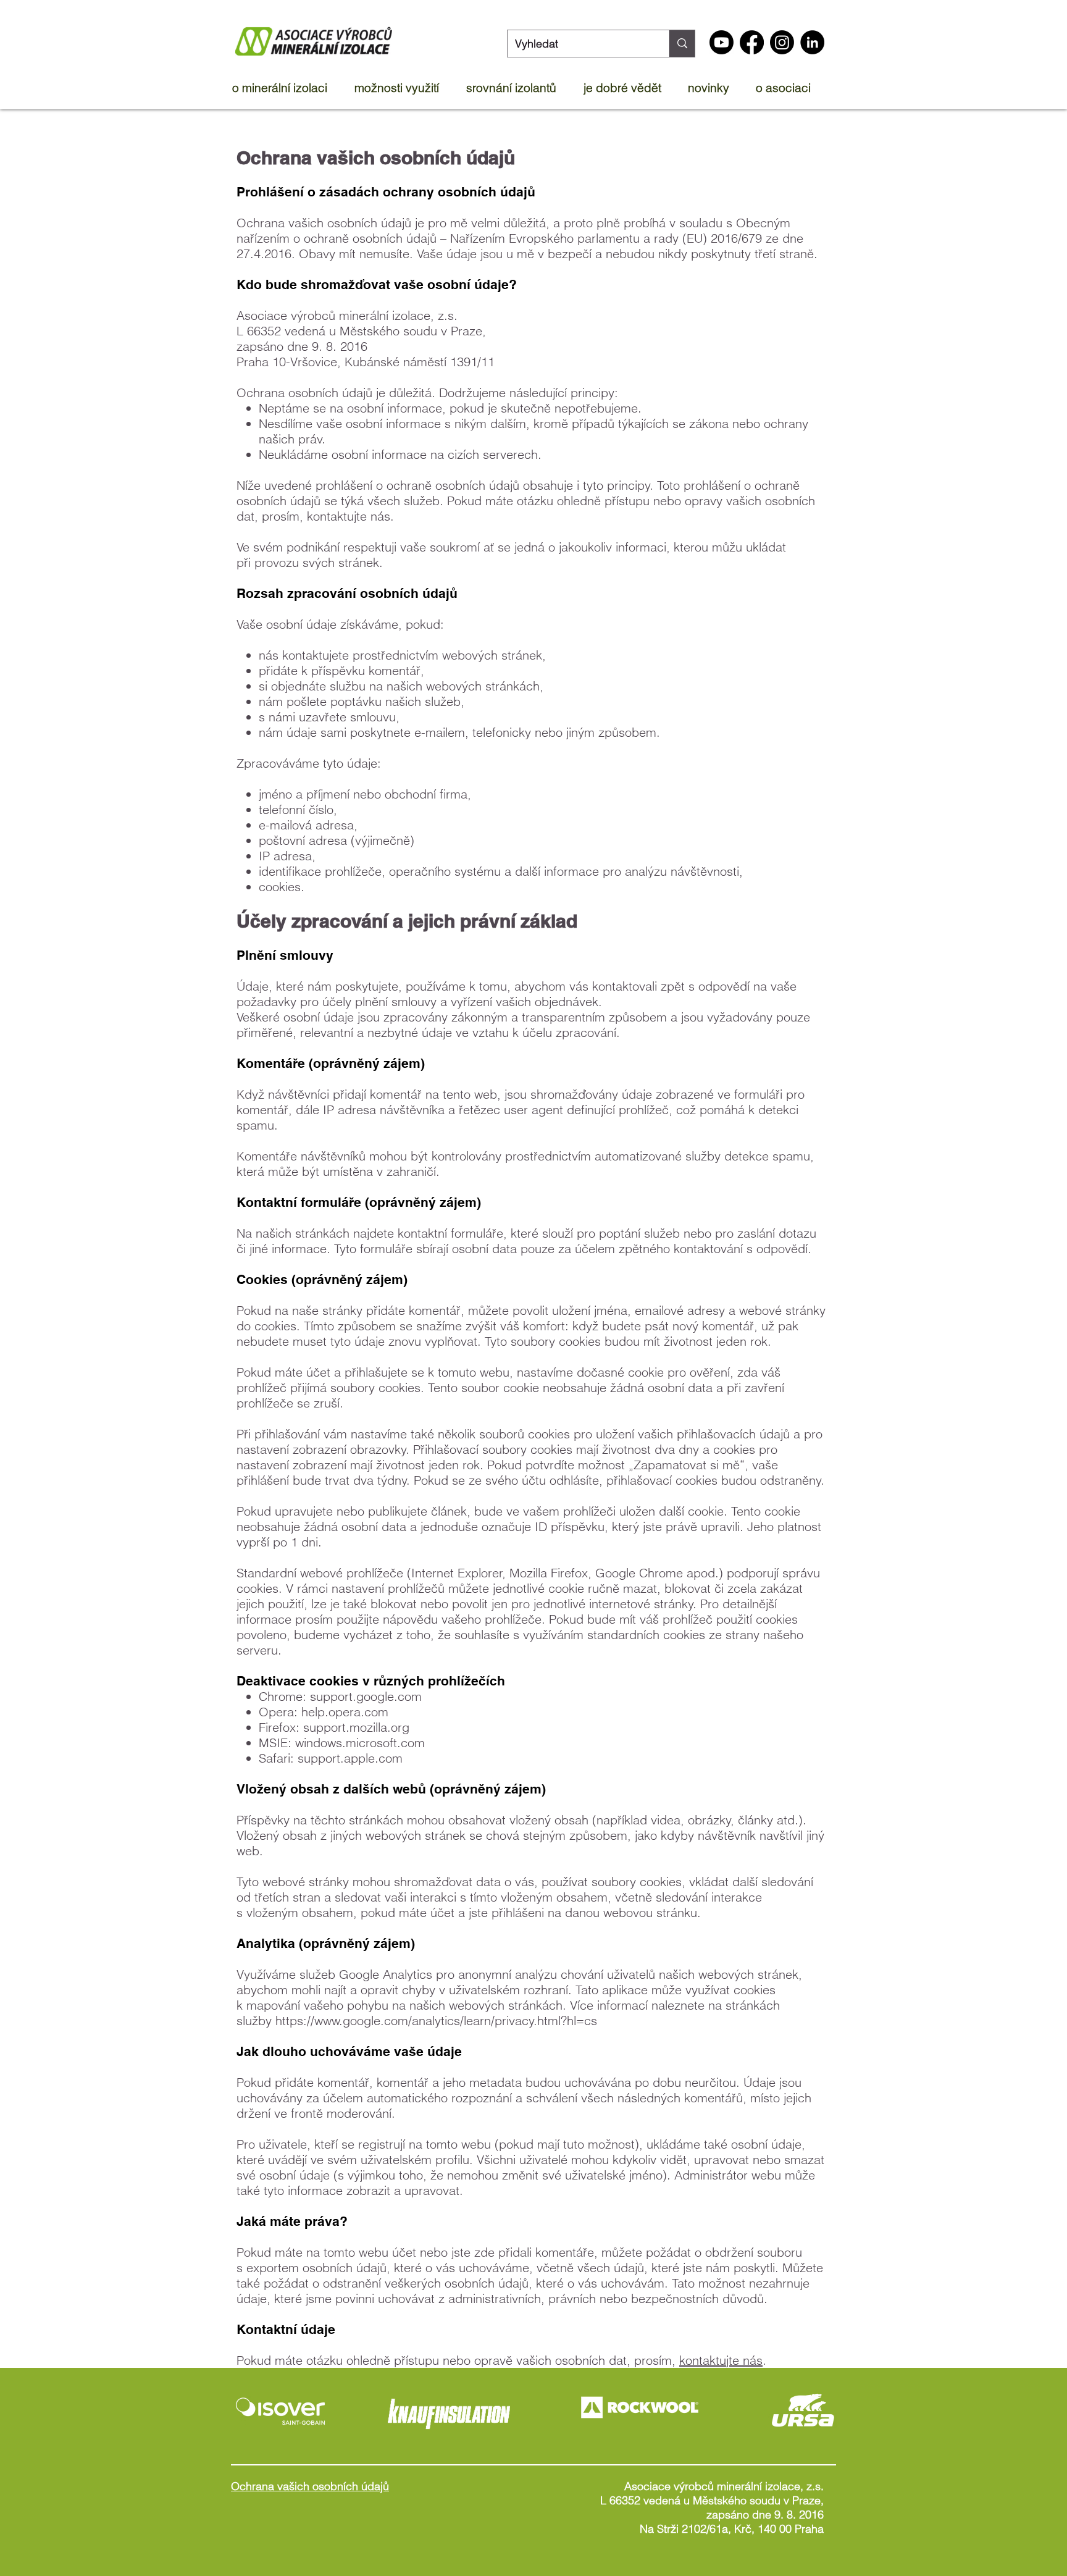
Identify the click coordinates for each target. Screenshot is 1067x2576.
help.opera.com (345, 1712)
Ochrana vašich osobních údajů (310, 2486)
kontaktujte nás (721, 2360)
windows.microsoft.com (360, 1743)
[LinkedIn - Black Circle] (812, 42)
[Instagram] (782, 42)
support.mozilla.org (356, 1727)
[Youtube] (722, 42)
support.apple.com (350, 1758)
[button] (287, 88)
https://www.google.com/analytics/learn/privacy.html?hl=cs (436, 2020)
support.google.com (366, 1696)
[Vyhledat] (682, 44)
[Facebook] (752, 42)
